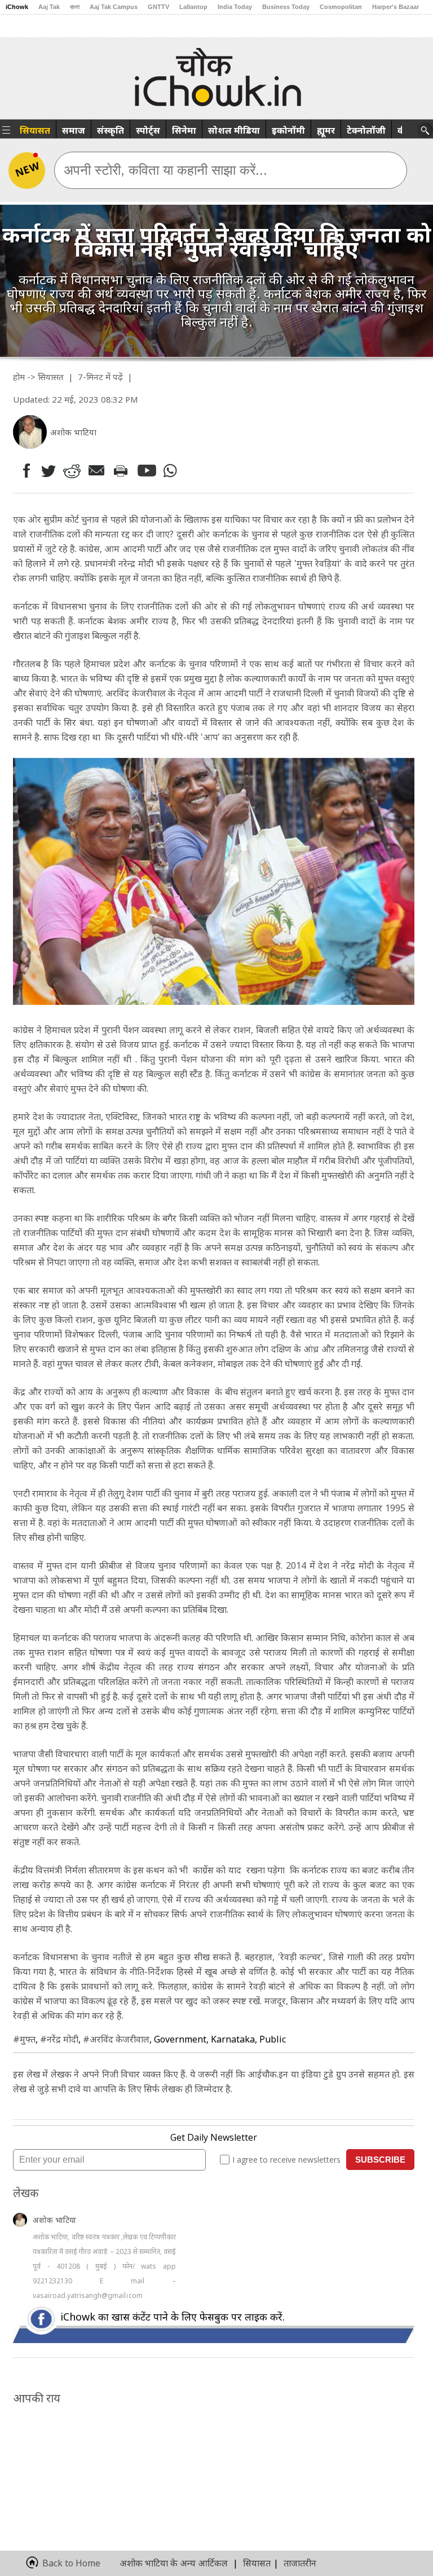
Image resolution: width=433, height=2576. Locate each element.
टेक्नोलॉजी (366, 130)
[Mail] (98, 471)
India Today (235, 7)
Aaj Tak (49, 7)
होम (19, 377)
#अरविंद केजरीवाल (116, 2039)
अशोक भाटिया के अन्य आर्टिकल (174, 2563)
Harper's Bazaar (396, 7)
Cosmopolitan (341, 7)
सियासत (35, 130)
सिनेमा (184, 130)
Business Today (286, 7)
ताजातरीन (300, 2563)
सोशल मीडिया (234, 130)
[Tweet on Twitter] (48, 470)
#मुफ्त (24, 2039)
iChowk (17, 7)
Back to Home (71, 2563)
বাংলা (75, 7)
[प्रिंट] (123, 470)
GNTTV (158, 7)
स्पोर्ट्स (148, 130)
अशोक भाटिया (54, 2220)
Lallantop (193, 7)
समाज (74, 130)
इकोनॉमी (288, 130)
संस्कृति (111, 130)
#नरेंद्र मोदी (59, 2039)
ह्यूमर (326, 130)
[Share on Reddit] (73, 471)
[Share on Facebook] (24, 471)
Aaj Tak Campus (114, 7)
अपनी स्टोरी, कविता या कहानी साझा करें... (165, 170)
